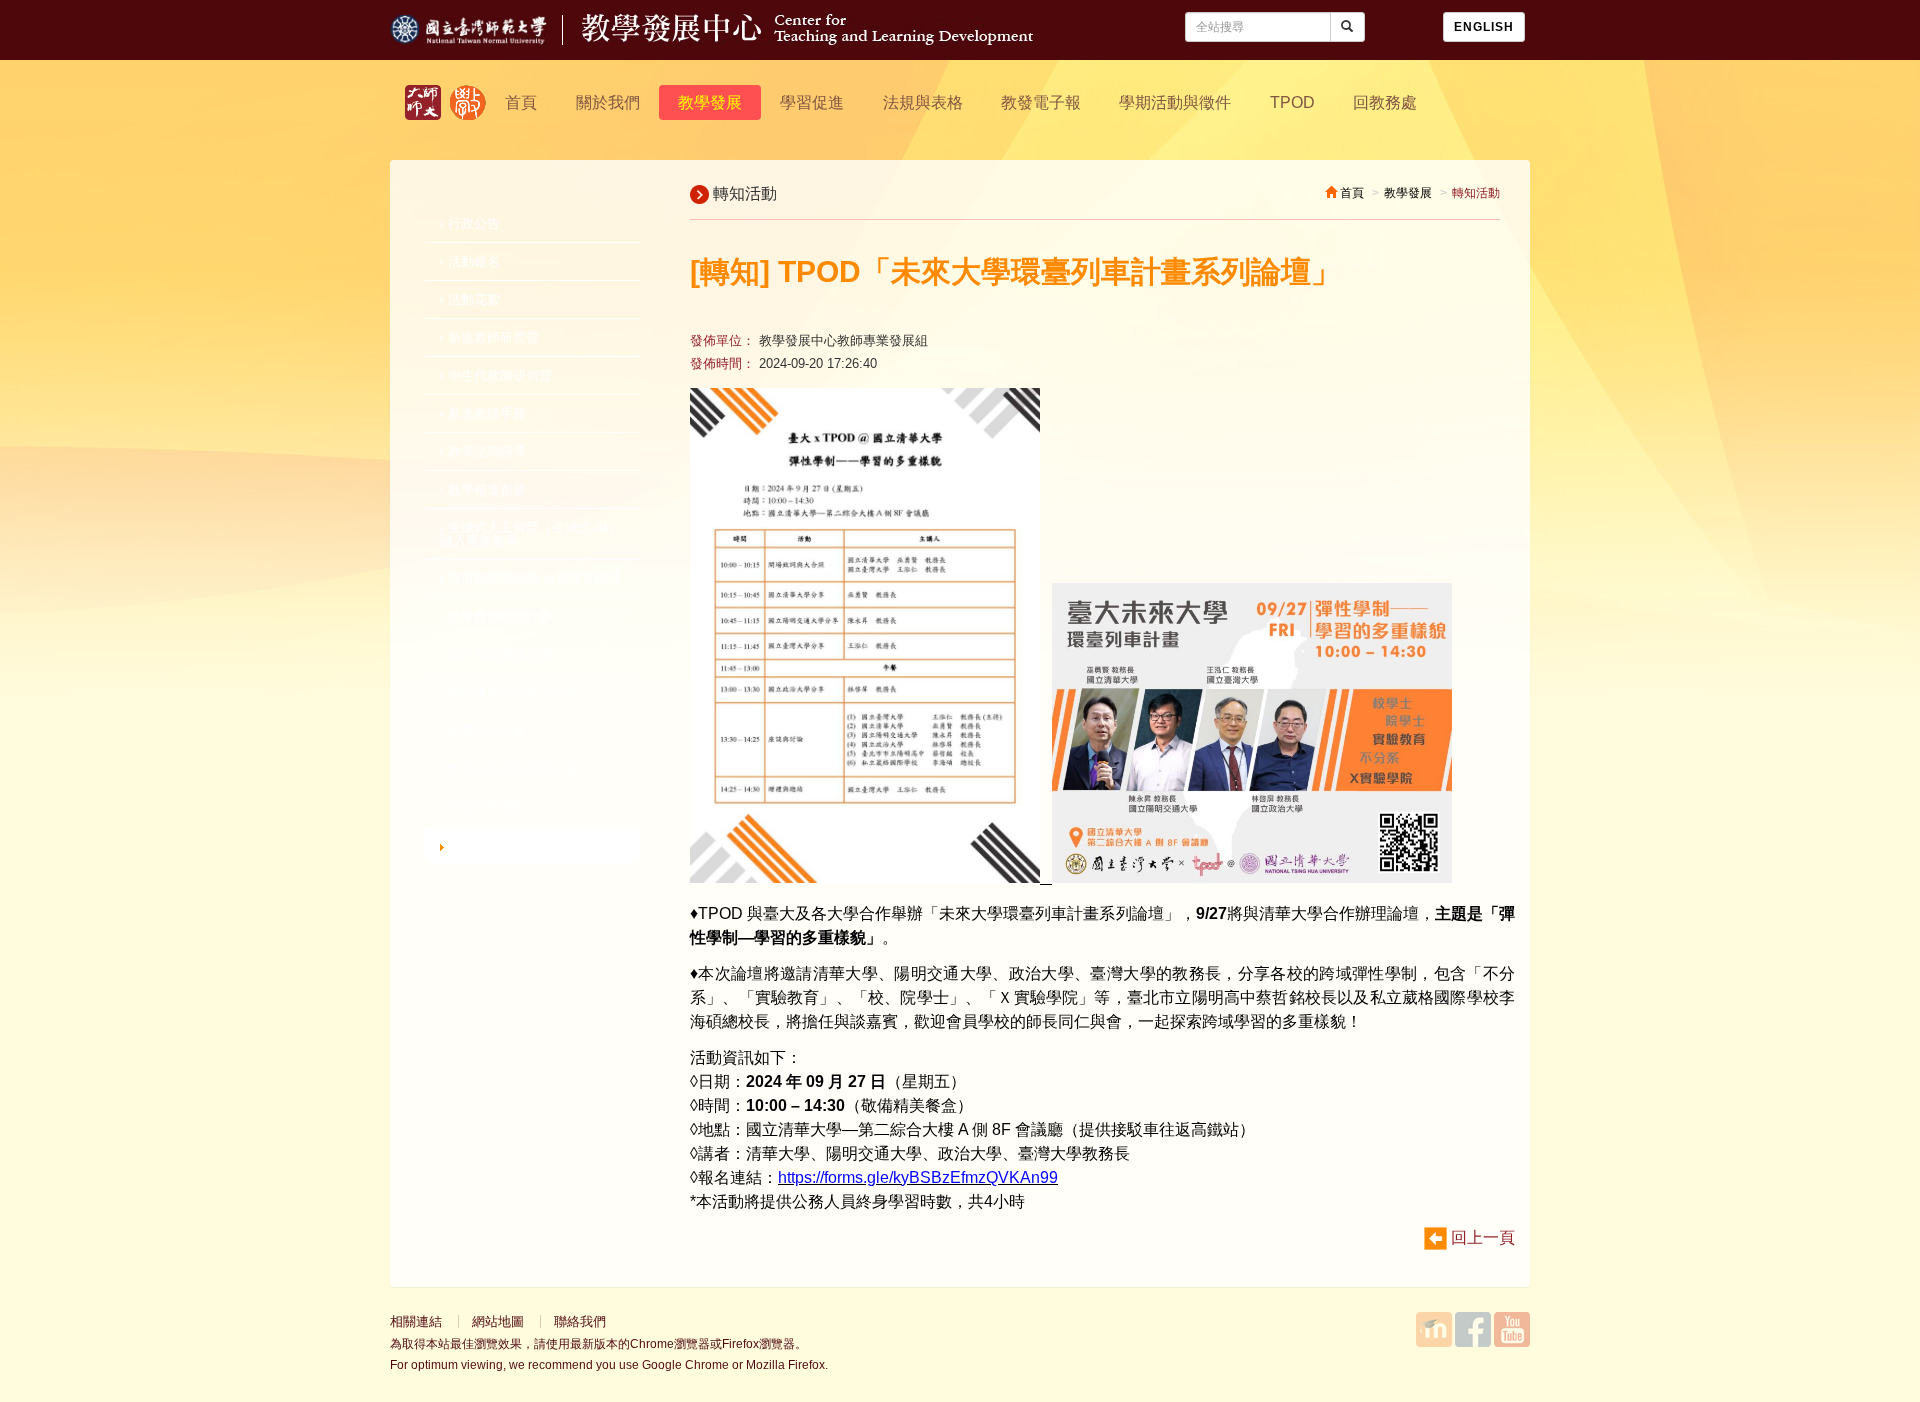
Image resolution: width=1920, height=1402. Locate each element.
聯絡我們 (580, 1321)
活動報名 (472, 261)
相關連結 (416, 1321)
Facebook (1473, 1329)
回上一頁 (1481, 1237)
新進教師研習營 (491, 337)
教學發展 (710, 102)
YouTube (1512, 1329)
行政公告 (472, 223)
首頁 (521, 102)
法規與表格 (923, 102)
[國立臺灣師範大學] (486, 39)
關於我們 (608, 102)
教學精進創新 (485, 489)
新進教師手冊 (485, 413)
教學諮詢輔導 (485, 451)
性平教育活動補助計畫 (511, 768)
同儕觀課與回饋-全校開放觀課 (532, 578)
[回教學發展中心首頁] (807, 39)
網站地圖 (498, 1321)
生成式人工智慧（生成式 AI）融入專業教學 (530, 534)
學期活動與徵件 (1175, 102)
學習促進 (812, 102)
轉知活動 (476, 845)
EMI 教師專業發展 (499, 654)
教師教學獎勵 (485, 806)
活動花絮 (472, 299)
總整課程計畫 (485, 730)
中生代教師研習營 (498, 375)
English (1484, 27)
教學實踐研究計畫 (498, 616)
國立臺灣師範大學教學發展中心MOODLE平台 (1434, 1329)
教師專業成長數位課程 (511, 692)
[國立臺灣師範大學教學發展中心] (468, 102)
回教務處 (1385, 102)
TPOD (1292, 102)
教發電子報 (1041, 102)
